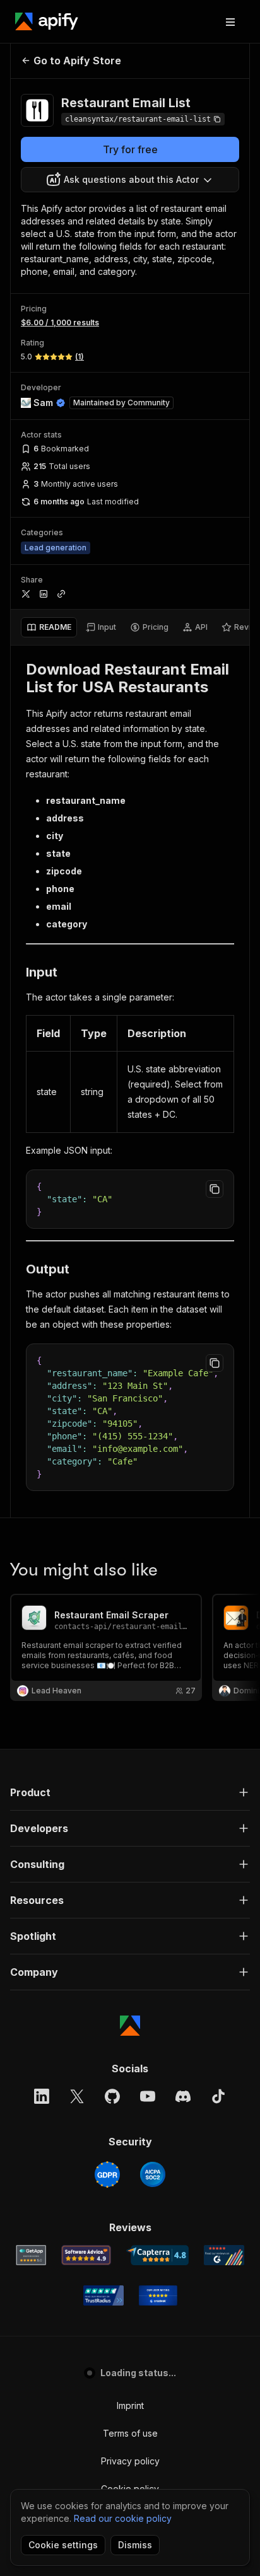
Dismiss (135, 2545)
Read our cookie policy (123, 2518)
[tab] (49, 627)
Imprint (130, 2405)
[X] (77, 2096)
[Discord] (183, 2096)
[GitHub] (112, 2096)
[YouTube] (148, 2096)
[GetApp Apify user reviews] (31, 2255)
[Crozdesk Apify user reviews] (158, 2295)
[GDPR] (107, 2174)
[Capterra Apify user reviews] (157, 2255)
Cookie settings (63, 2545)
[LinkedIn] (42, 2096)
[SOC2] (153, 2174)
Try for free (130, 149)
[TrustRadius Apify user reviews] (103, 2295)
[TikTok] (218, 2096)
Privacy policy (130, 2461)
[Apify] (47, 21)
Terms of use (130, 2433)
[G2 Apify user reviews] (224, 2255)
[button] (130, 1792)
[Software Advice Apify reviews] (86, 2255)
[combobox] (130, 180)
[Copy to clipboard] (215, 1189)
